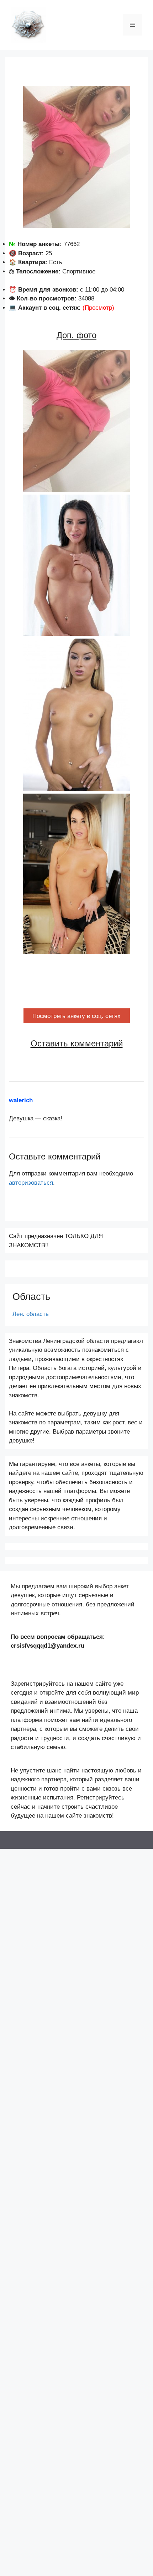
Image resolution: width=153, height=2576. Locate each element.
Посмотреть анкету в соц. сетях (76, 1016)
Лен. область (31, 1314)
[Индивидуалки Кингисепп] (28, 24)
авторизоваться (31, 1183)
